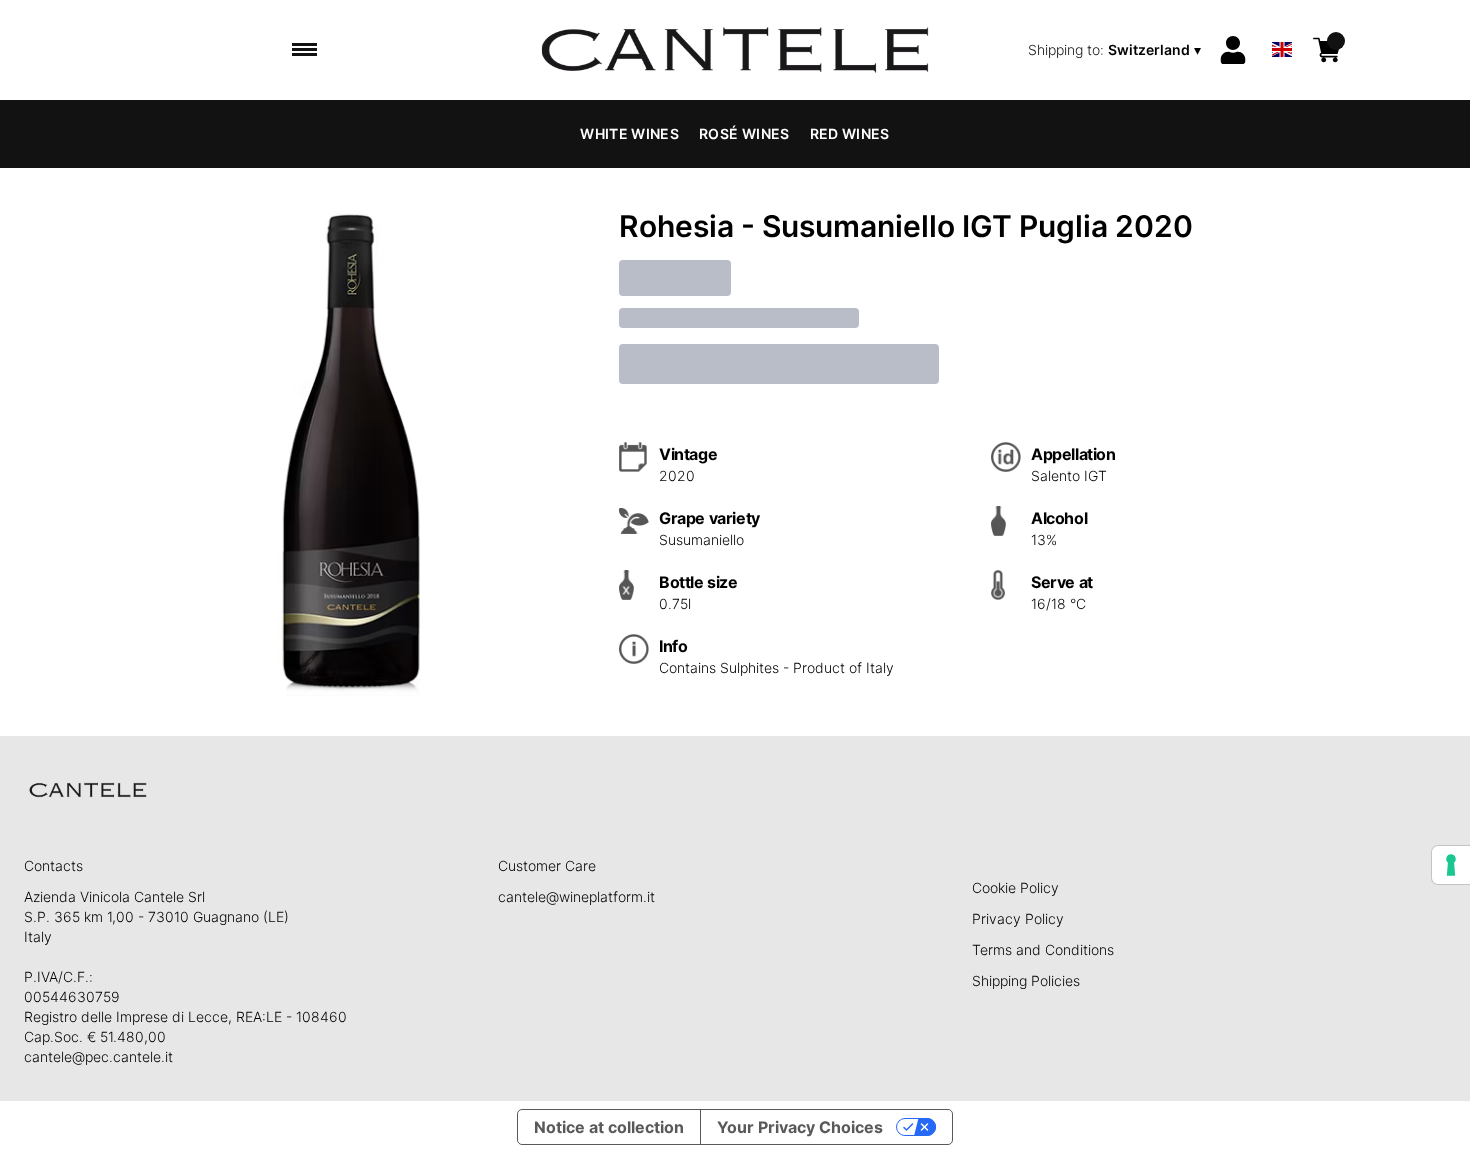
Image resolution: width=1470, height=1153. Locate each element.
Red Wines (850, 133)
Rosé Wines (744, 133)
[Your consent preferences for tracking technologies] (1451, 865)
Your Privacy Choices (800, 1127)
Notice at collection (609, 1127)
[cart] (1327, 50)
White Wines (629, 133)
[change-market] (1116, 50)
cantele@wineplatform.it (576, 896)
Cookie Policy (1015, 887)
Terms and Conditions (1043, 949)
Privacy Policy (1018, 918)
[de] (1282, 23)
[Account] (1233, 50)
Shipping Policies (1026, 980)
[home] (735, 50)
